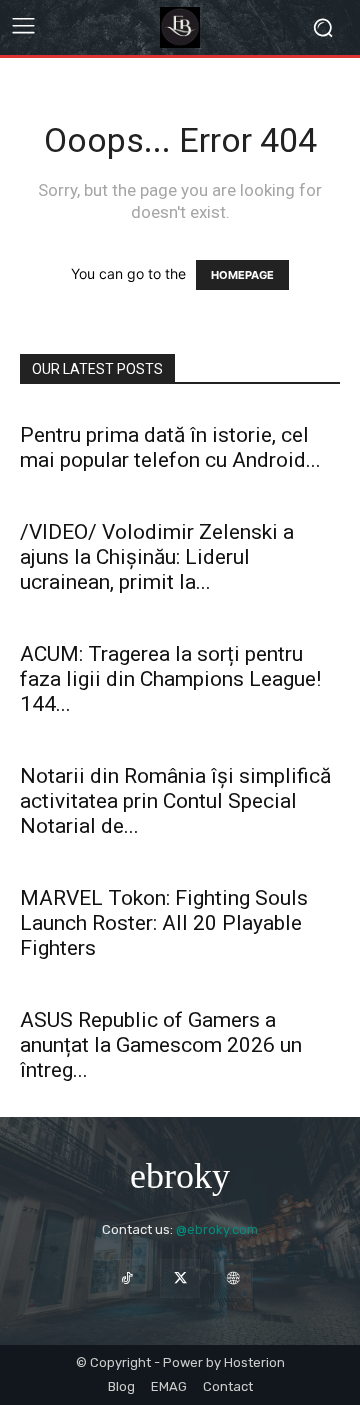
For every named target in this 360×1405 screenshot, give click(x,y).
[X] (179, 1278)
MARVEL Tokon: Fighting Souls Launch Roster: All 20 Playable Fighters (164, 923)
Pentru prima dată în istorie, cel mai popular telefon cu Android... (170, 447)
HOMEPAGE (242, 275)
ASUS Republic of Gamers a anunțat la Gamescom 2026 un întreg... (161, 1045)
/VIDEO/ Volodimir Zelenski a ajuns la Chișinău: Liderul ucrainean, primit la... (157, 557)
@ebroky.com (217, 1229)
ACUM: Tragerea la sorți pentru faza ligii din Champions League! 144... (170, 679)
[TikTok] (126, 1278)
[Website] (233, 1278)
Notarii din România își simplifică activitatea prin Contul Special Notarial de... (175, 801)
